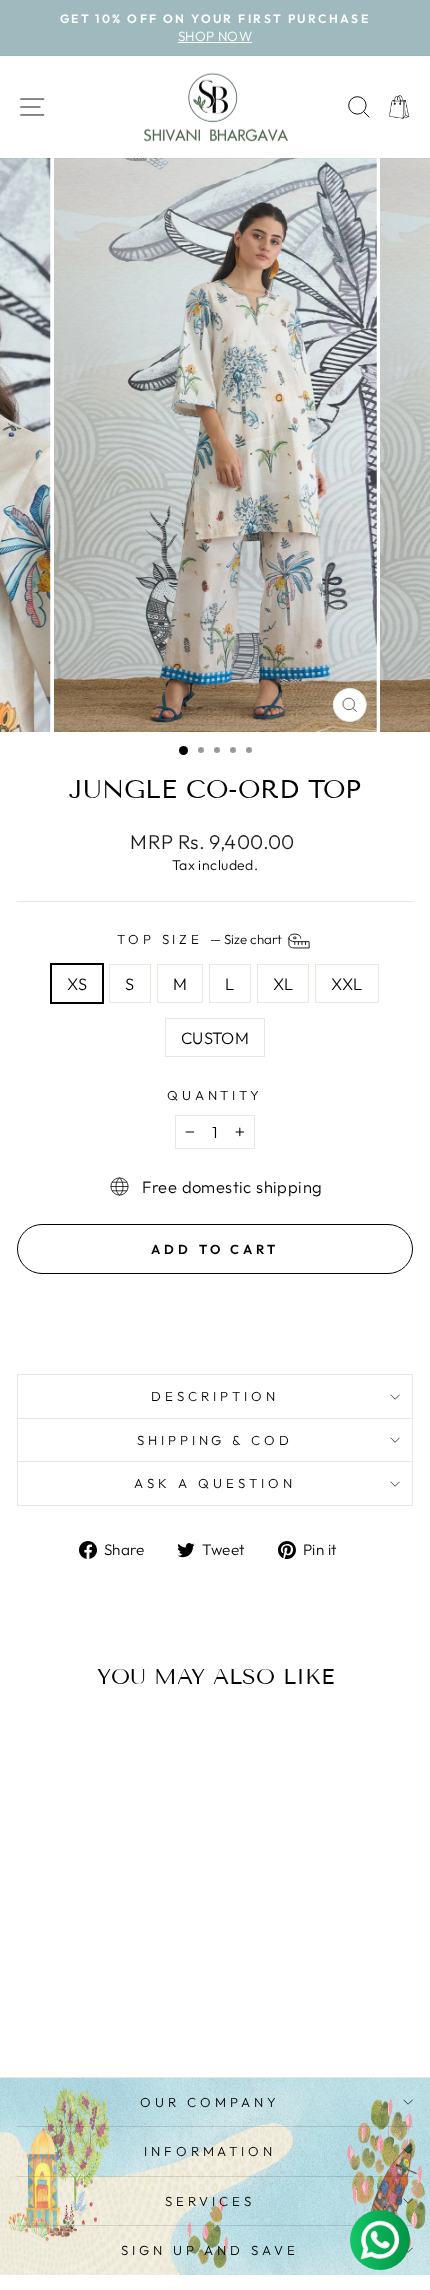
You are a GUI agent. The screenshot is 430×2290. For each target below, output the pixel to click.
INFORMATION (210, 2151)
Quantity (215, 1095)
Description (215, 1396)
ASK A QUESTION (215, 1483)
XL (283, 983)
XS (77, 983)
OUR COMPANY (210, 2102)
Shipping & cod (215, 1440)
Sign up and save (210, 2250)
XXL (346, 983)
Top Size (201, 939)
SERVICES (210, 2201)
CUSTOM (215, 1037)
